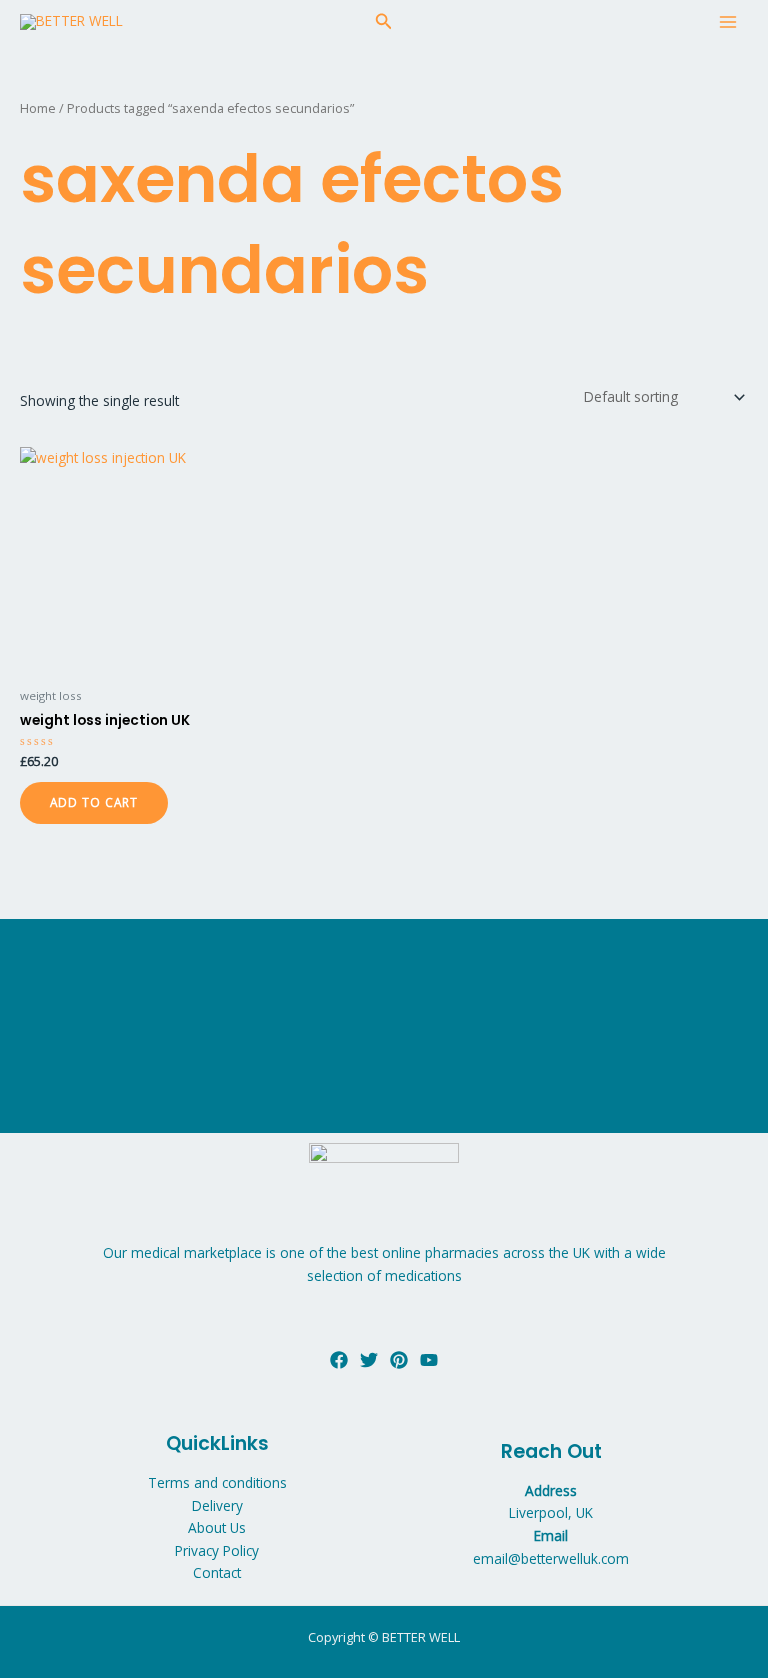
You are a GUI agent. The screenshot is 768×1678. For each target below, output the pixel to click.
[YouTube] (429, 1360)
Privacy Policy (217, 1550)
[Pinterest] (399, 1360)
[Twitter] (369, 1360)
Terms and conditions (217, 1482)
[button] (384, 22)
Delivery (217, 1505)
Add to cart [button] (94, 802)
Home (38, 108)
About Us (217, 1527)
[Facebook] (339, 1360)
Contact (217, 1572)
